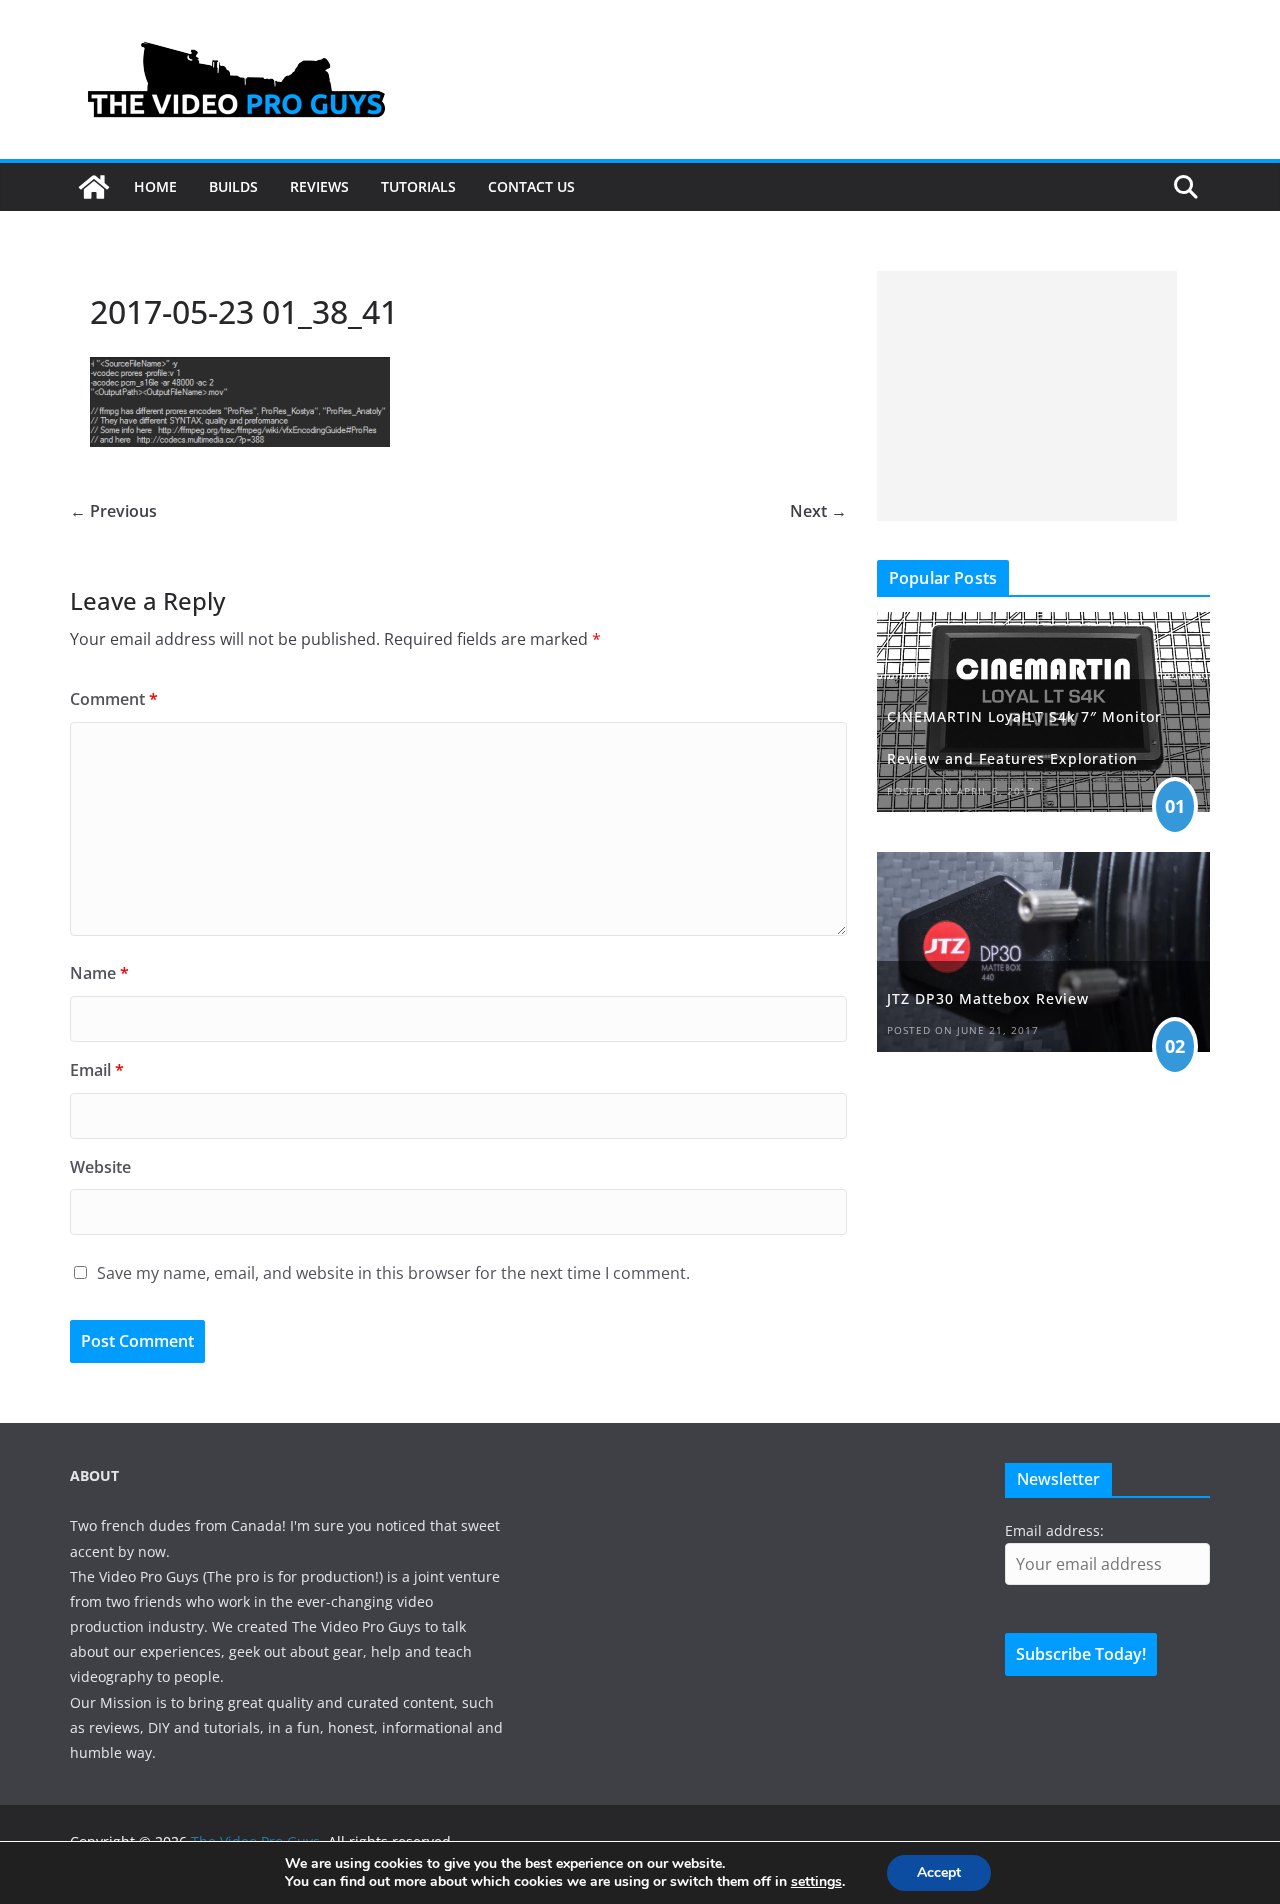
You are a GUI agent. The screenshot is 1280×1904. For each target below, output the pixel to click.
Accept (939, 1872)
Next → (818, 511)
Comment (114, 699)
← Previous (113, 511)
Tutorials (418, 186)
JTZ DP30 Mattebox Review (988, 998)
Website (100, 1167)
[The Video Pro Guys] (94, 187)
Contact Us (531, 186)
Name (99, 973)
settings (816, 1882)
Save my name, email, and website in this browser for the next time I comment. (393, 1273)
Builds (233, 186)
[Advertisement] (1027, 396)
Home (155, 186)
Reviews (319, 186)
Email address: (1054, 1530)
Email (97, 1070)
